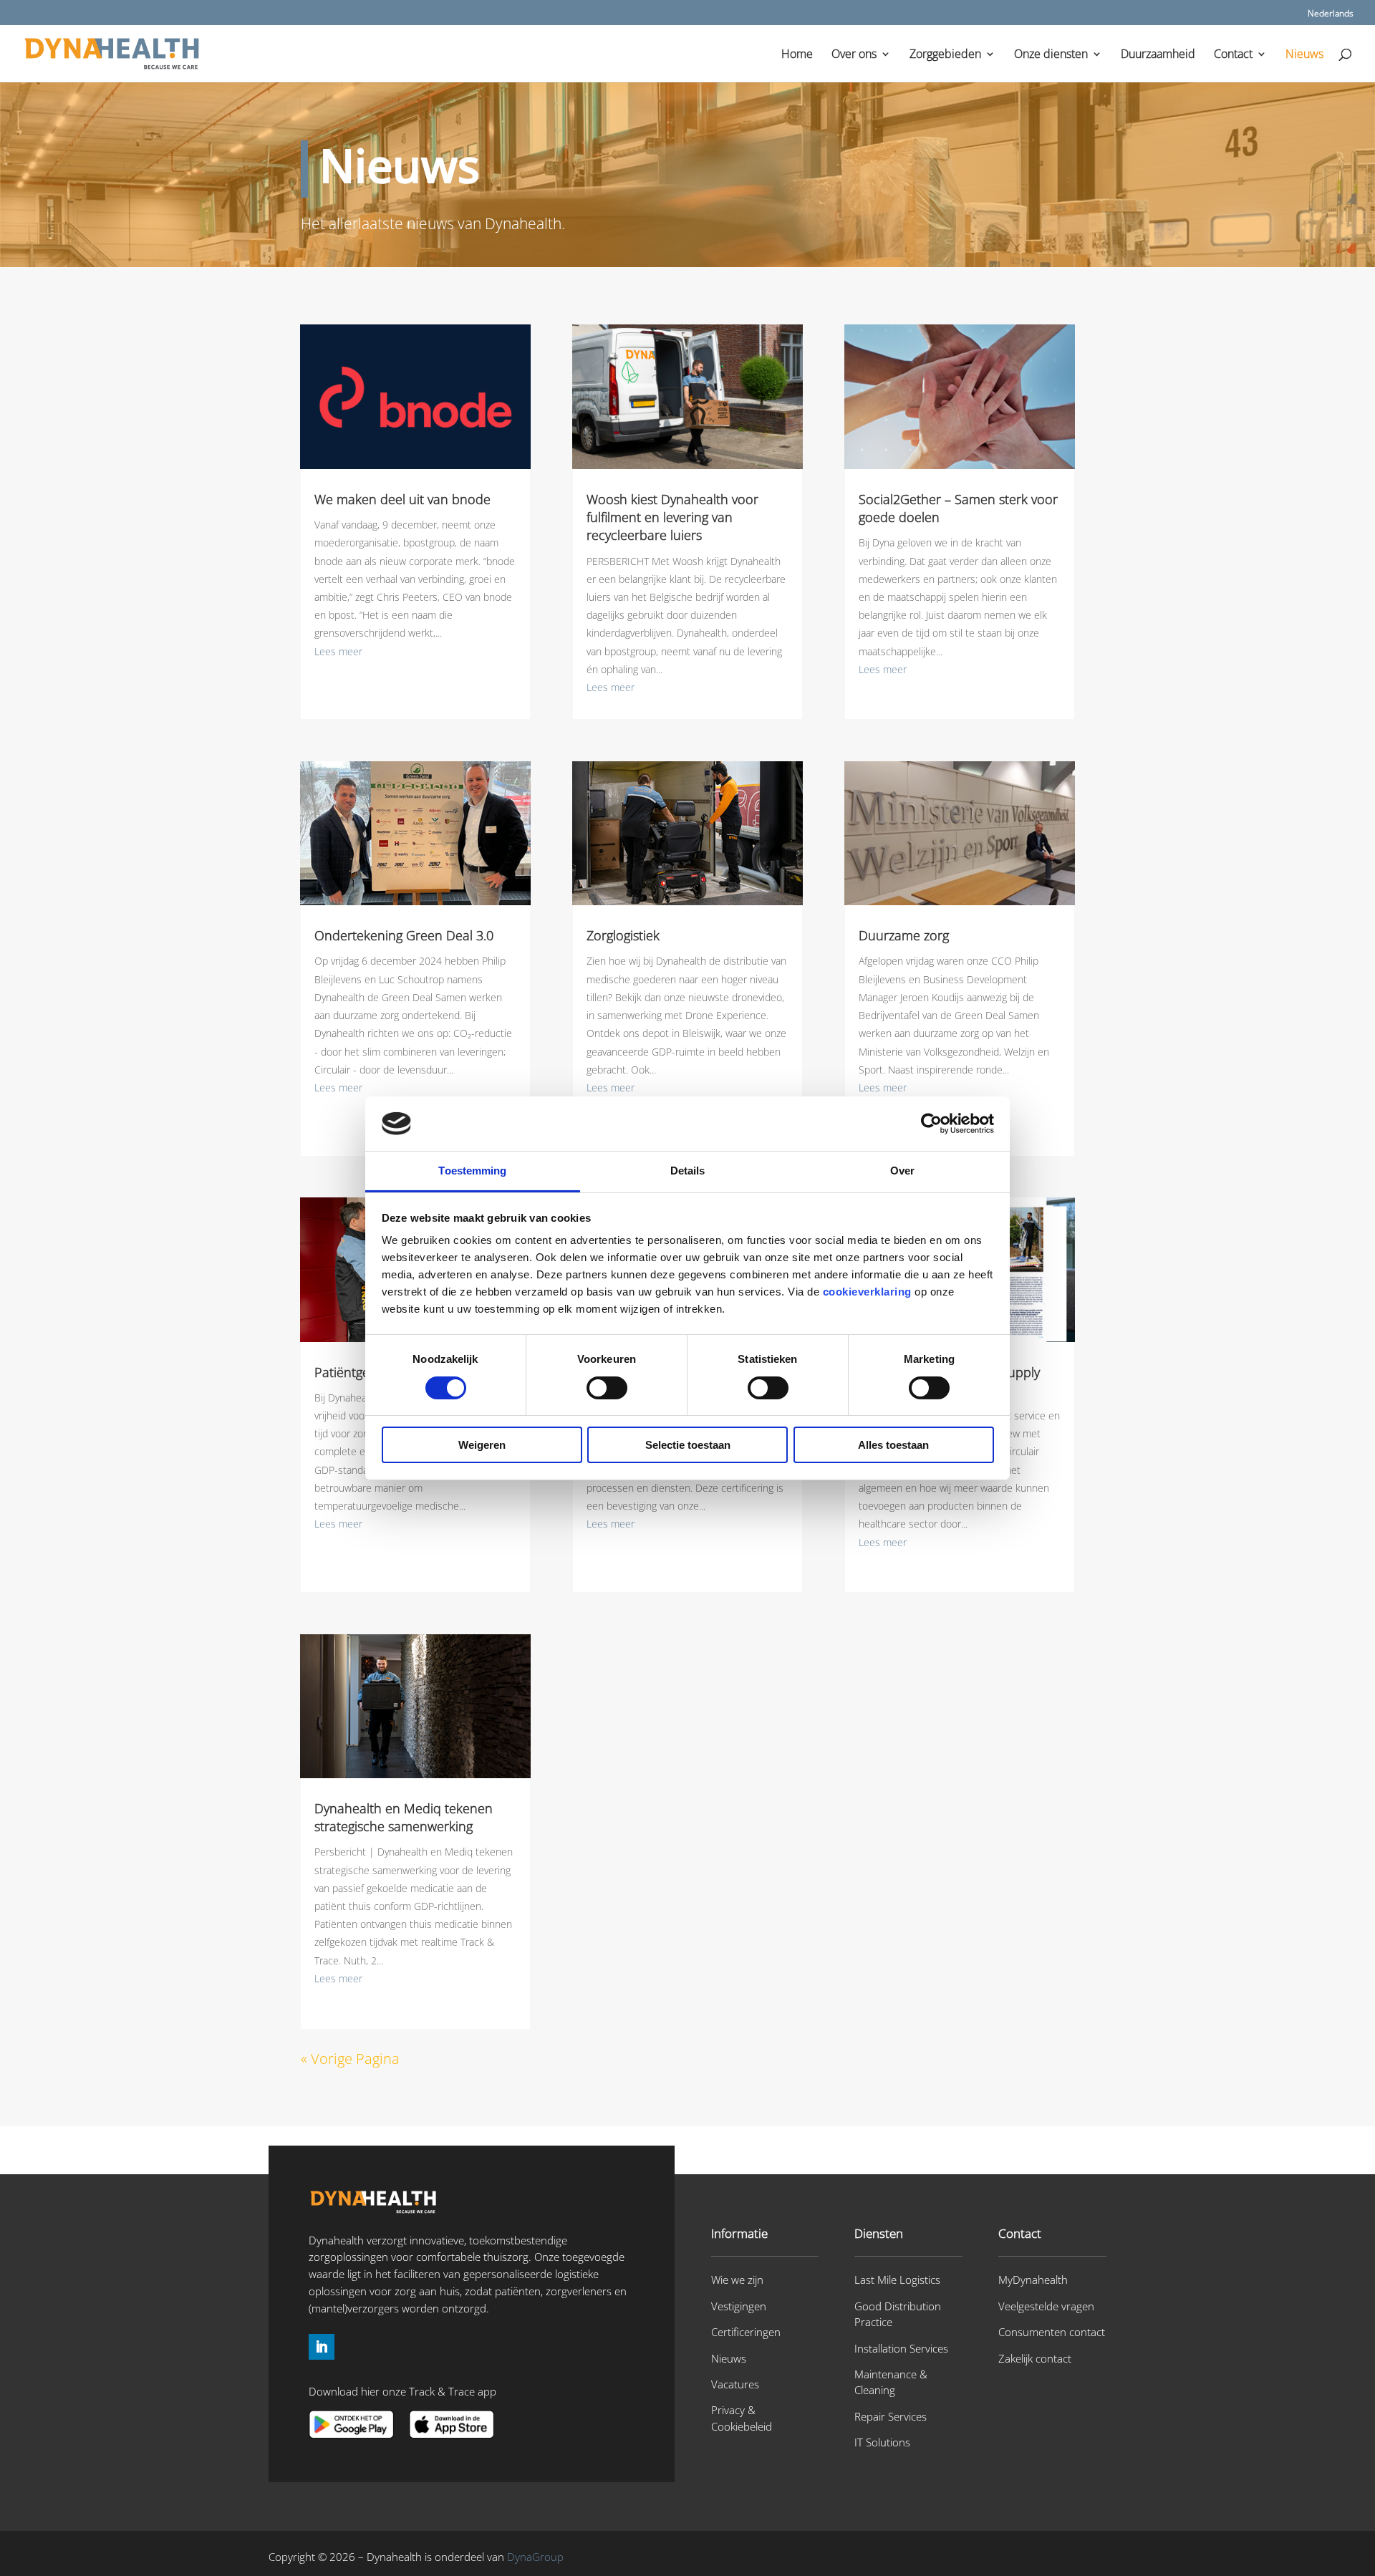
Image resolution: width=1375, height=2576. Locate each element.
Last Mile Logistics (897, 2280)
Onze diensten (1051, 55)
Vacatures (735, 2384)
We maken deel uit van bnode (402, 499)
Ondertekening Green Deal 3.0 (404, 935)
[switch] (607, 1388)
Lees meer (338, 651)
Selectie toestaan (688, 1445)
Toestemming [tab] (472, 1171)
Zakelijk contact (1035, 2358)
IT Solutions (882, 2442)
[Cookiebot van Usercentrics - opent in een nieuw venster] (931, 1124)
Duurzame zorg (904, 935)
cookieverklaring (867, 1292)
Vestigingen (739, 2306)
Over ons (854, 55)
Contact (1233, 55)
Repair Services (891, 2416)
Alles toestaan (893, 1445)
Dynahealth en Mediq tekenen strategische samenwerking (404, 1817)
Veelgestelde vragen (1046, 2306)
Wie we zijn (737, 2280)
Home (797, 55)
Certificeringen (746, 2332)
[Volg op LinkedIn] (322, 2347)
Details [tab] (688, 1171)
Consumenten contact (1052, 2332)
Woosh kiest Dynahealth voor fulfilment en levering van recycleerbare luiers (672, 517)
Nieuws (1304, 55)
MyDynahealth (1033, 2280)
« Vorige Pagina (350, 2059)
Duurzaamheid (1158, 55)
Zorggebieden (945, 55)
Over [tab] (902, 1171)
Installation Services (901, 2348)
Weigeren (482, 1445)
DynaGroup (535, 2557)
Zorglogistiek (623, 935)
